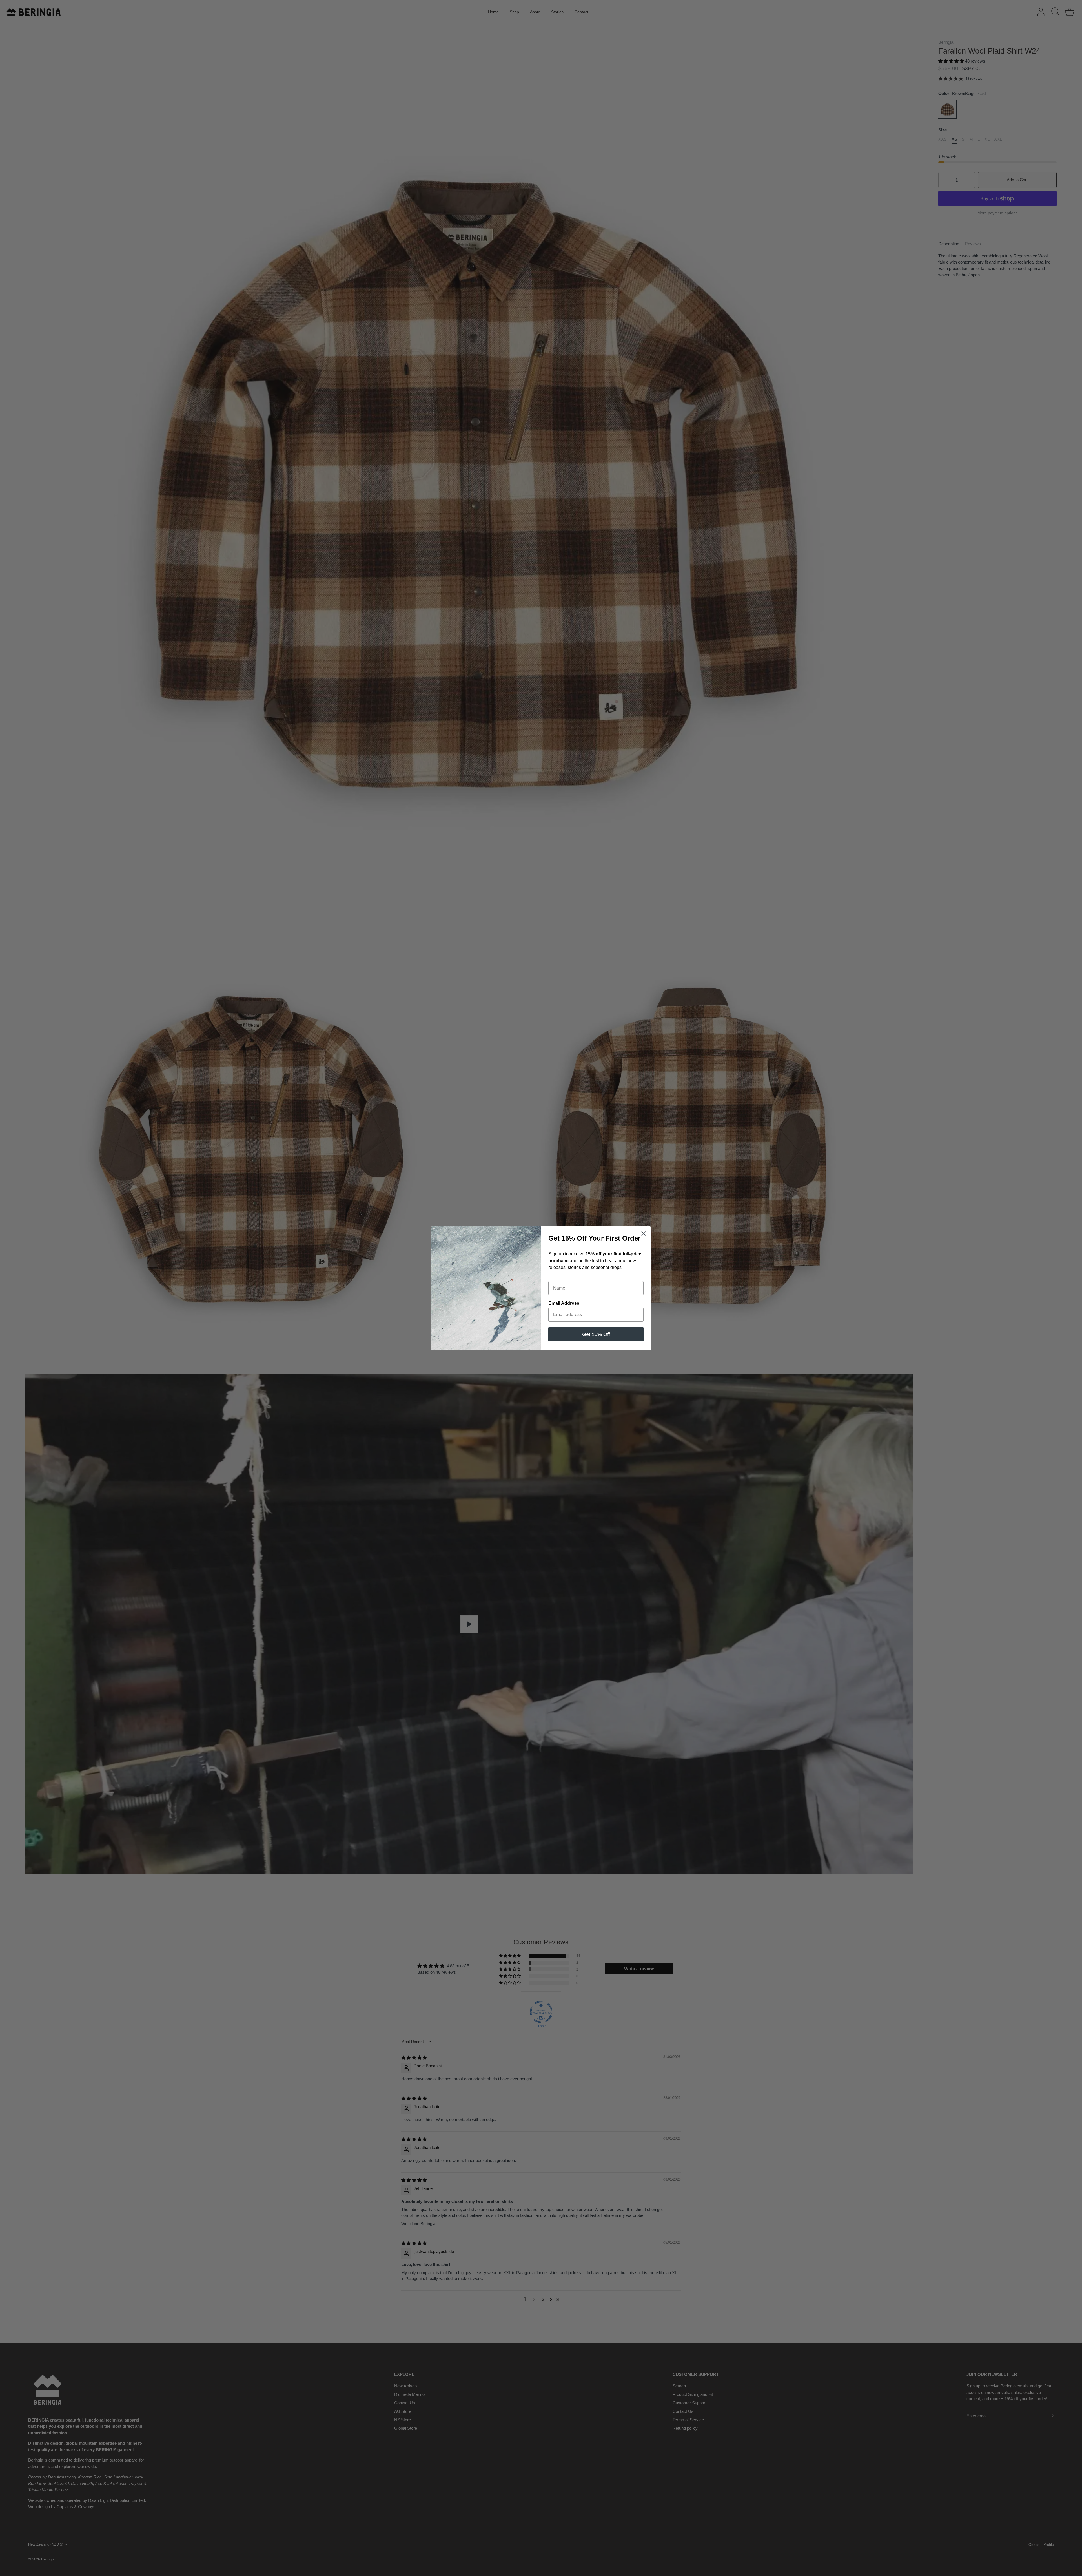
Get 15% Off (596, 1334)
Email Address (564, 1303)
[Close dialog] (644, 1234)
